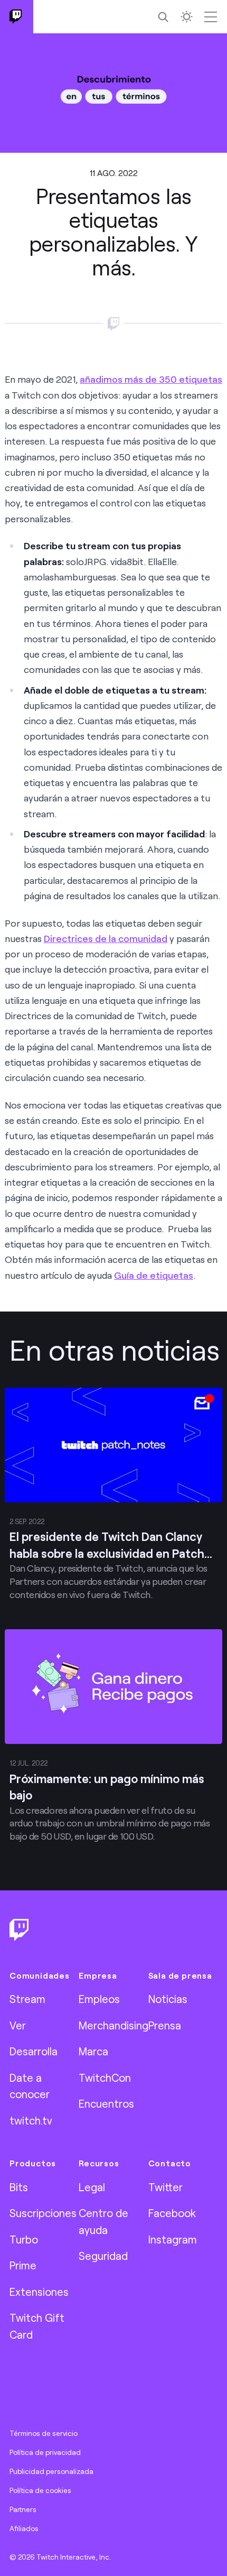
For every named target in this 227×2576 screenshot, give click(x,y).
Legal (92, 2187)
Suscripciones (43, 2213)
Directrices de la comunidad (106, 938)
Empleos (99, 1999)
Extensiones (39, 2292)
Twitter (165, 2187)
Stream (27, 1999)
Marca (93, 2051)
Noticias (168, 1999)
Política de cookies (40, 2490)
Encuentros (106, 2103)
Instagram (173, 2239)
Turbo (24, 2239)
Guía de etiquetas (154, 1275)
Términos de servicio (44, 2433)
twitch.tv (31, 2120)
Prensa (165, 2025)
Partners (23, 2509)
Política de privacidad (45, 2452)
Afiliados (24, 2528)
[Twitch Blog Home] (17, 17)
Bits (19, 2187)
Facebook (172, 2213)
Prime (23, 2265)
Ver (18, 2025)
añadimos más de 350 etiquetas (151, 379)
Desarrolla (34, 2051)
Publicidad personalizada (51, 2471)
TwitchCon (105, 2078)
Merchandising (113, 2025)
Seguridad (103, 2256)
